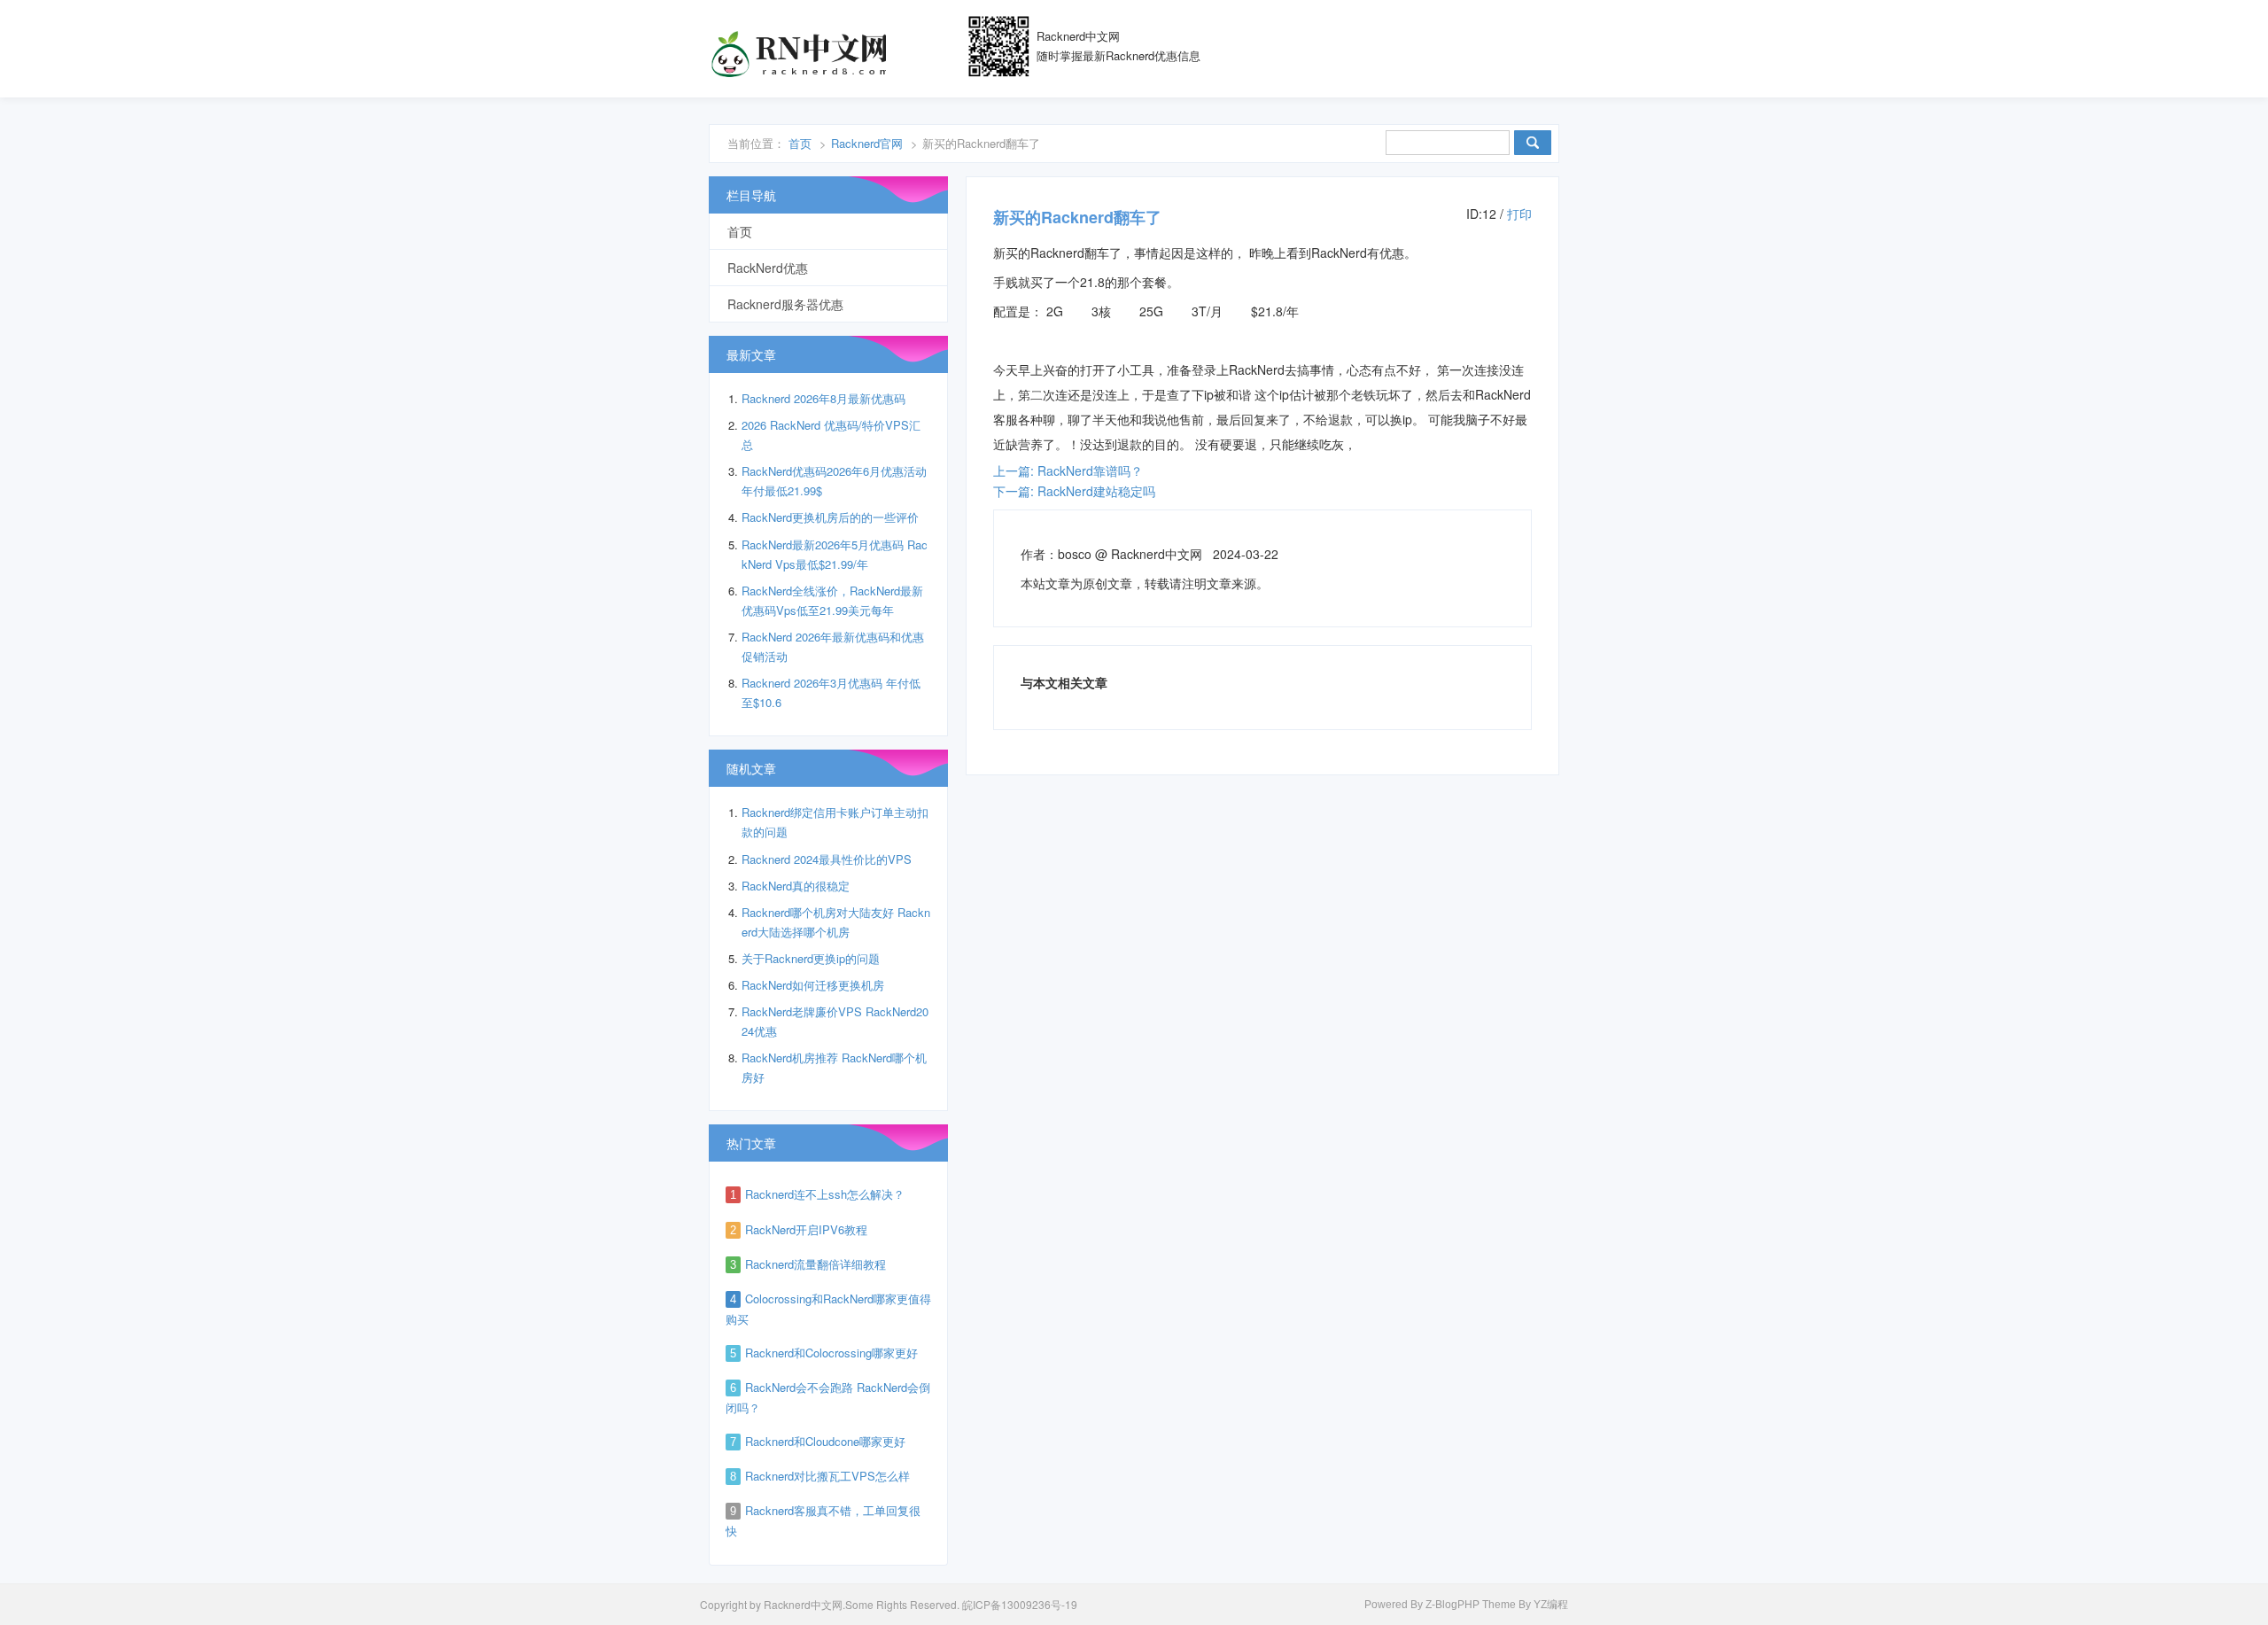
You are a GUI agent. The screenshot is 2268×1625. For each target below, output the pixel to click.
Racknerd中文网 (797, 53)
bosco (1075, 554)
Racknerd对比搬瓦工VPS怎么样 (827, 1476)
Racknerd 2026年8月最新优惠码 (823, 398)
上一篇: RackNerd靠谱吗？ (1068, 470)
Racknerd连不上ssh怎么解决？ (825, 1194)
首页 (800, 143)
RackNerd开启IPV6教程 (806, 1229)
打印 (1519, 214)
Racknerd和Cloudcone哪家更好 (825, 1441)
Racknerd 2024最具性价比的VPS (827, 859)
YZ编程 (1551, 1605)
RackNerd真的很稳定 (796, 886)
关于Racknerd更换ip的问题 (811, 958)
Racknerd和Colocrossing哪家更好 (831, 1353)
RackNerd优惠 (768, 268)
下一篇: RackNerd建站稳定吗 (1074, 491)
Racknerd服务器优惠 (785, 304)
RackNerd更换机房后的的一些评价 (830, 517)
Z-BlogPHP (1452, 1605)
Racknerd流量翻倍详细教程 (816, 1264)
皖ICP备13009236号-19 (1020, 1604)
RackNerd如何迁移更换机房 (813, 985)
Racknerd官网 (867, 143)
